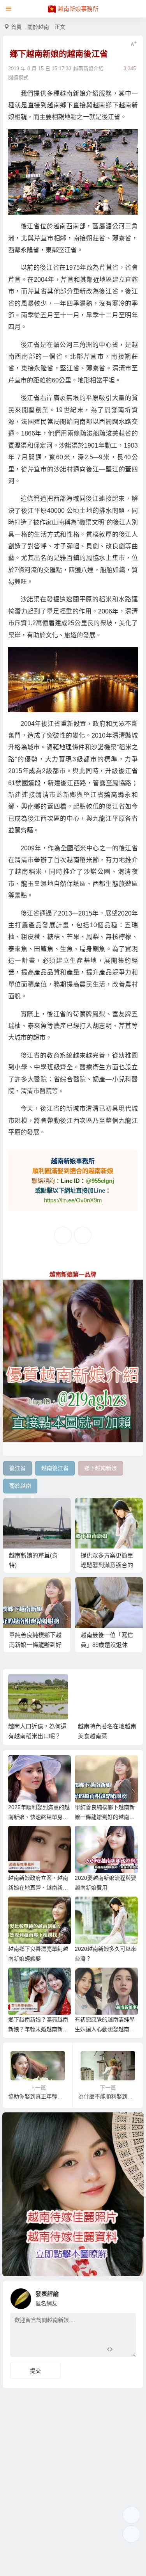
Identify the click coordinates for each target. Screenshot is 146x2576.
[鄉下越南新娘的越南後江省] (73, 172)
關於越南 (38, 27)
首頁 (16, 27)
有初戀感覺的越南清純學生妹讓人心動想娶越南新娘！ (105, 2029)
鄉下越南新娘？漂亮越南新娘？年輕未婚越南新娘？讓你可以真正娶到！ (38, 2029)
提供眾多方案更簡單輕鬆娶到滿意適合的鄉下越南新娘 (107, 1565)
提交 (35, 2371)
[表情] (124, 2350)
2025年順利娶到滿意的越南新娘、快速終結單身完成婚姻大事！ (39, 1817)
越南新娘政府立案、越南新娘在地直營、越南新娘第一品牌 (38, 1888)
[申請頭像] (128, 2297)
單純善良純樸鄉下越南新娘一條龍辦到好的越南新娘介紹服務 (35, 1645)
